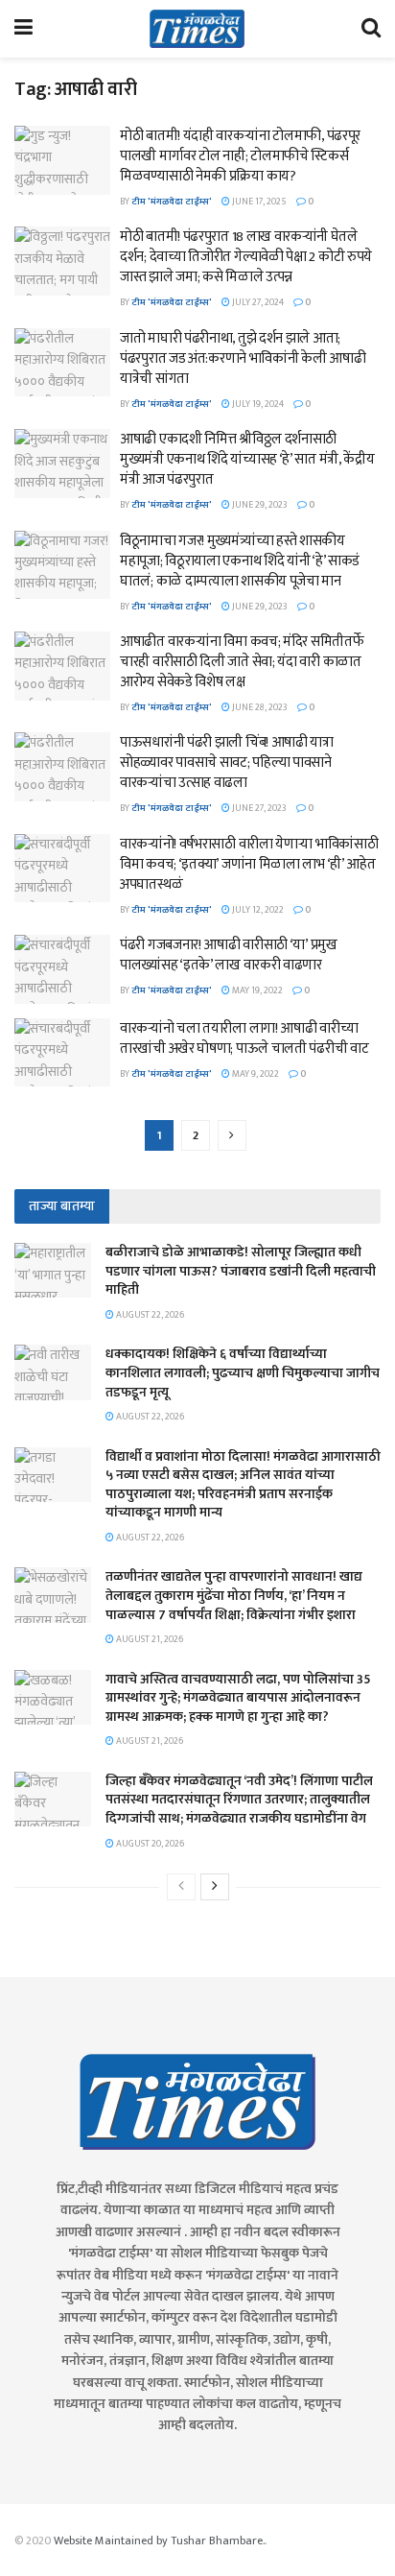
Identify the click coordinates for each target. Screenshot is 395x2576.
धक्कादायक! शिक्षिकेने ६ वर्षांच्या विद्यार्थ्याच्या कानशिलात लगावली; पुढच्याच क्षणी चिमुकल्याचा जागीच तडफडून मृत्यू (243, 1372)
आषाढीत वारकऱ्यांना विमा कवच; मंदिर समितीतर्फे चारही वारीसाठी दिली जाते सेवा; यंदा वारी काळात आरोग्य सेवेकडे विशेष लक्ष (242, 662)
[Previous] (181, 1887)
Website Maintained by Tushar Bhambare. (159, 2540)
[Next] (215, 1887)
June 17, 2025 (258, 202)
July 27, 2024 (257, 302)
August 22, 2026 (149, 1315)
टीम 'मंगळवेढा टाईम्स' (172, 202)
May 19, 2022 (256, 990)
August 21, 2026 (149, 1639)
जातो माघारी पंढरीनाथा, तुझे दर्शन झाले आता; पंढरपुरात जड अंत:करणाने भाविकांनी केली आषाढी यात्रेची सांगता (243, 358)
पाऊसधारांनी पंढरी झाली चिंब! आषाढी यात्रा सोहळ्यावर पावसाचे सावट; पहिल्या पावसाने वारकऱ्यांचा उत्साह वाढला (227, 763)
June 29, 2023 (259, 505)
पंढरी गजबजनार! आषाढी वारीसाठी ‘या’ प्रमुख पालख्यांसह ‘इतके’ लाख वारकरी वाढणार (229, 955)
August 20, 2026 (149, 1844)
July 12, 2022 (257, 910)
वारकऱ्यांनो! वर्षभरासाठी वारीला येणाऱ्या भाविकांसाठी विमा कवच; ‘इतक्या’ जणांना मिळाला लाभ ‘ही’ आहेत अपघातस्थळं (249, 864)
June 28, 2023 (259, 707)
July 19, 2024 (257, 404)
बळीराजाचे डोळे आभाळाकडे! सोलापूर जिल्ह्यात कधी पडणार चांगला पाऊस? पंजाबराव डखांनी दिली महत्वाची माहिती (241, 1271)
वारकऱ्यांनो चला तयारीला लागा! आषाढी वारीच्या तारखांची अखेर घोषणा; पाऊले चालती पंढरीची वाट (244, 1038)
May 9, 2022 (255, 1074)
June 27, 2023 (258, 808)
